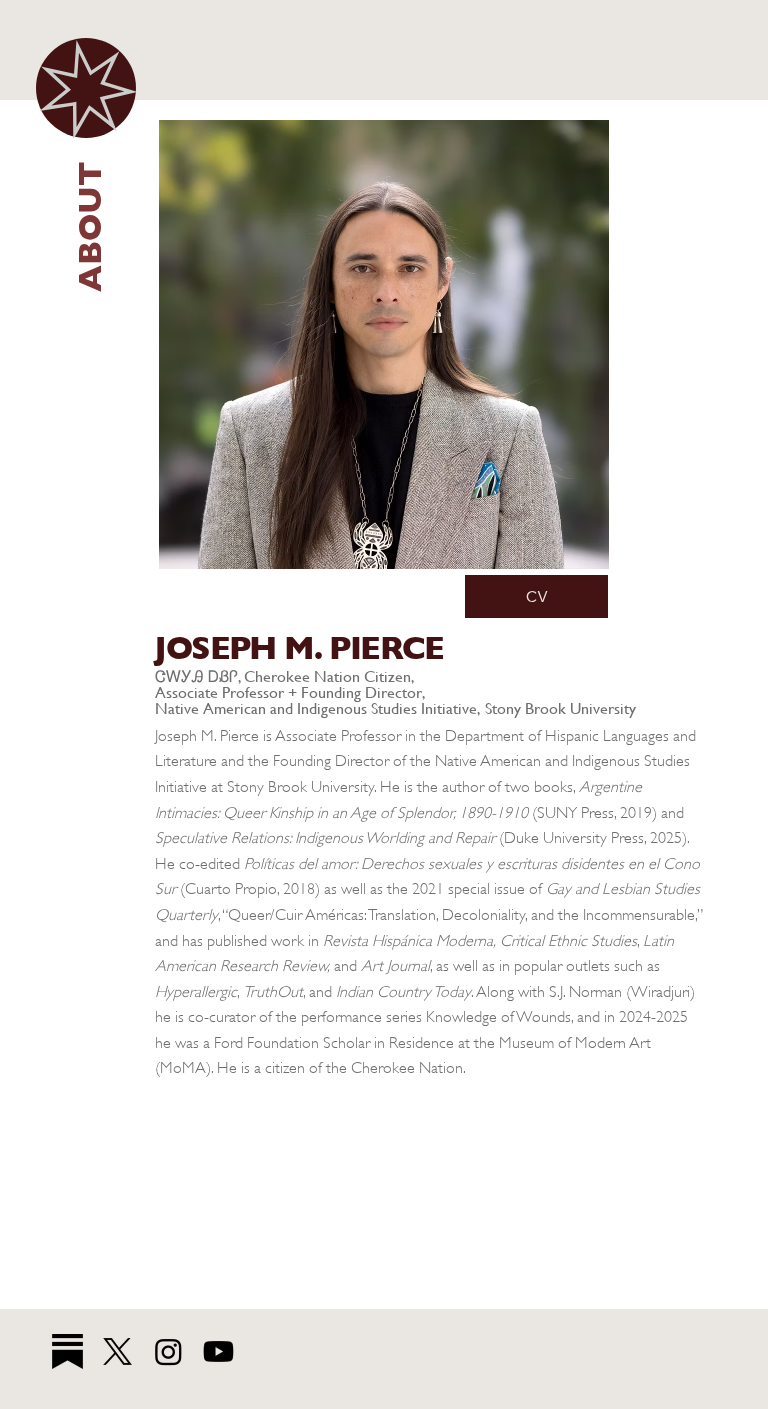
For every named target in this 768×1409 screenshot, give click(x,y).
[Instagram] (168, 1351)
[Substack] (67, 1351)
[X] (117, 1351)
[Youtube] (218, 1351)
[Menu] (86, 88)
